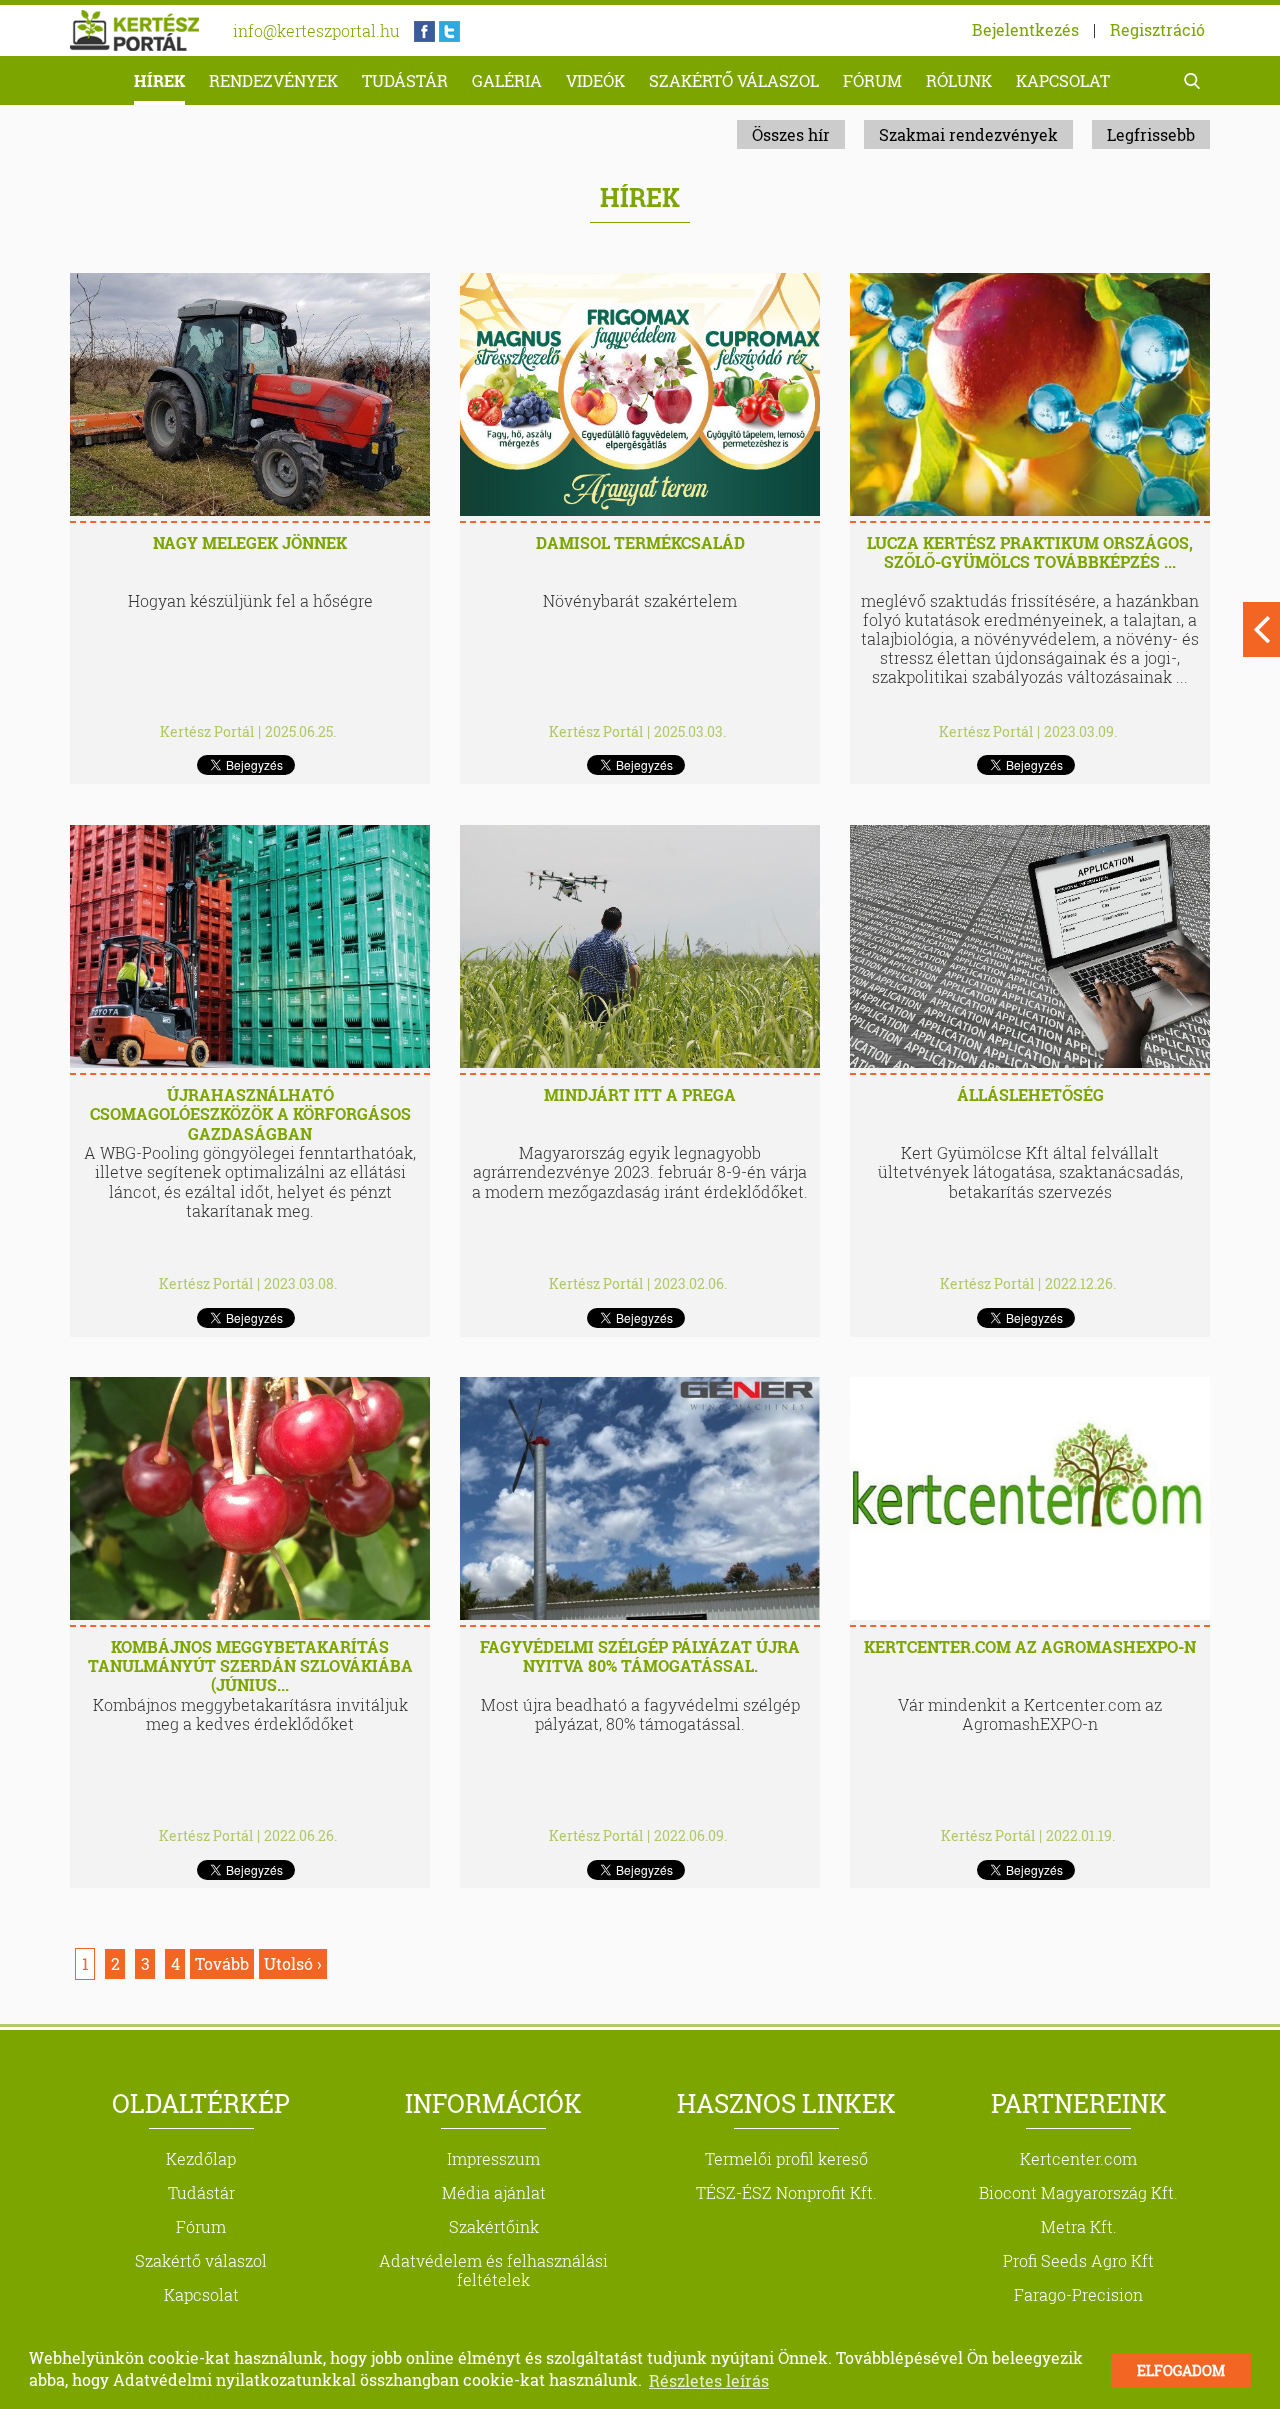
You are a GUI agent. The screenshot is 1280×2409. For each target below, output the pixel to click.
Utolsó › (293, 1963)
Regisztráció (1157, 29)
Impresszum (493, 2158)
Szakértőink (494, 2226)
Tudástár (405, 80)
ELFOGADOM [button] (1181, 2370)
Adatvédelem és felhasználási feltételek (493, 2270)
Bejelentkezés (1025, 29)
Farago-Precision (1078, 2294)
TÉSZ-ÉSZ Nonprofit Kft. (786, 2192)
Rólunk (959, 80)
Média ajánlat (494, 2192)
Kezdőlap (201, 2158)
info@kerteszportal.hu (316, 30)
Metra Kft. (1079, 2226)
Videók (595, 80)
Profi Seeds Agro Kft (1078, 2260)
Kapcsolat (1063, 80)
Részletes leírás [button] (709, 2380)
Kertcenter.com (1078, 2158)
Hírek (159, 80)
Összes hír (791, 134)
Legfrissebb (1151, 134)
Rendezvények (273, 80)
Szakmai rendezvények (968, 134)
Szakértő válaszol (734, 80)
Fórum (872, 80)
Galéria (507, 80)
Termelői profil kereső (786, 2158)
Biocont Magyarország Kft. (1078, 2192)
